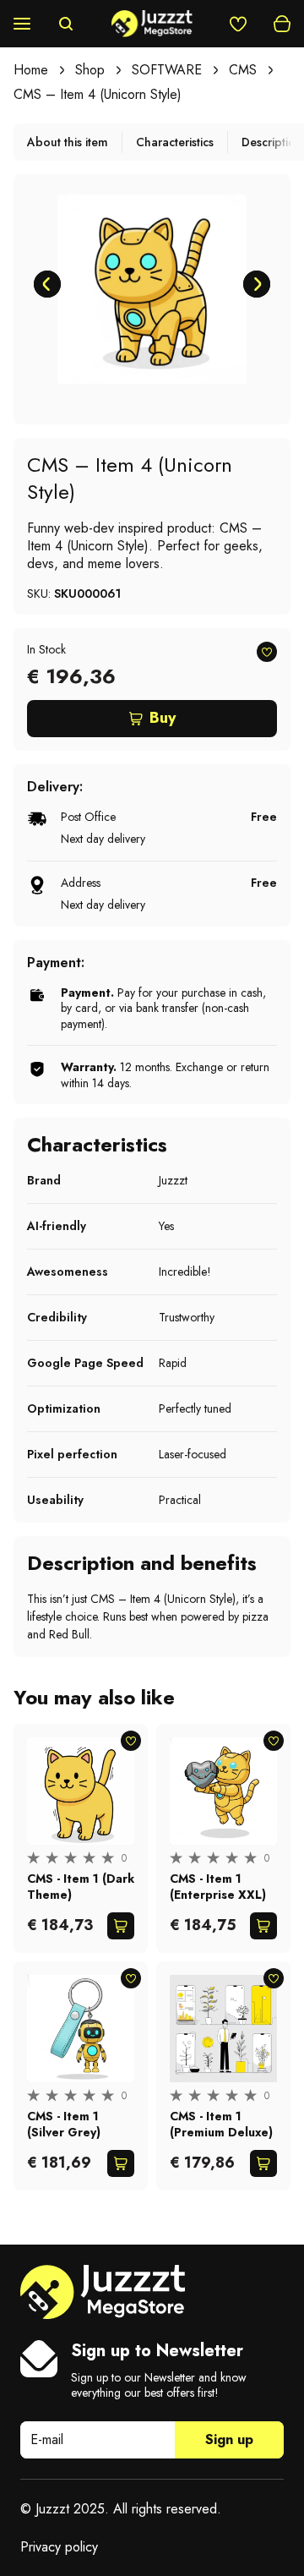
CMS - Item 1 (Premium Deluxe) (221, 2124)
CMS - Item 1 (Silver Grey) (64, 2124)
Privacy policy (59, 2547)
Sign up (229, 2439)
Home (31, 70)
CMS (243, 70)
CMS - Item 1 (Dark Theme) (81, 1886)
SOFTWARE (167, 70)
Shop (90, 70)
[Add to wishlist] (267, 652)
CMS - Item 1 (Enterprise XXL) (218, 1886)
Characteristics (175, 142)
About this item (68, 142)
